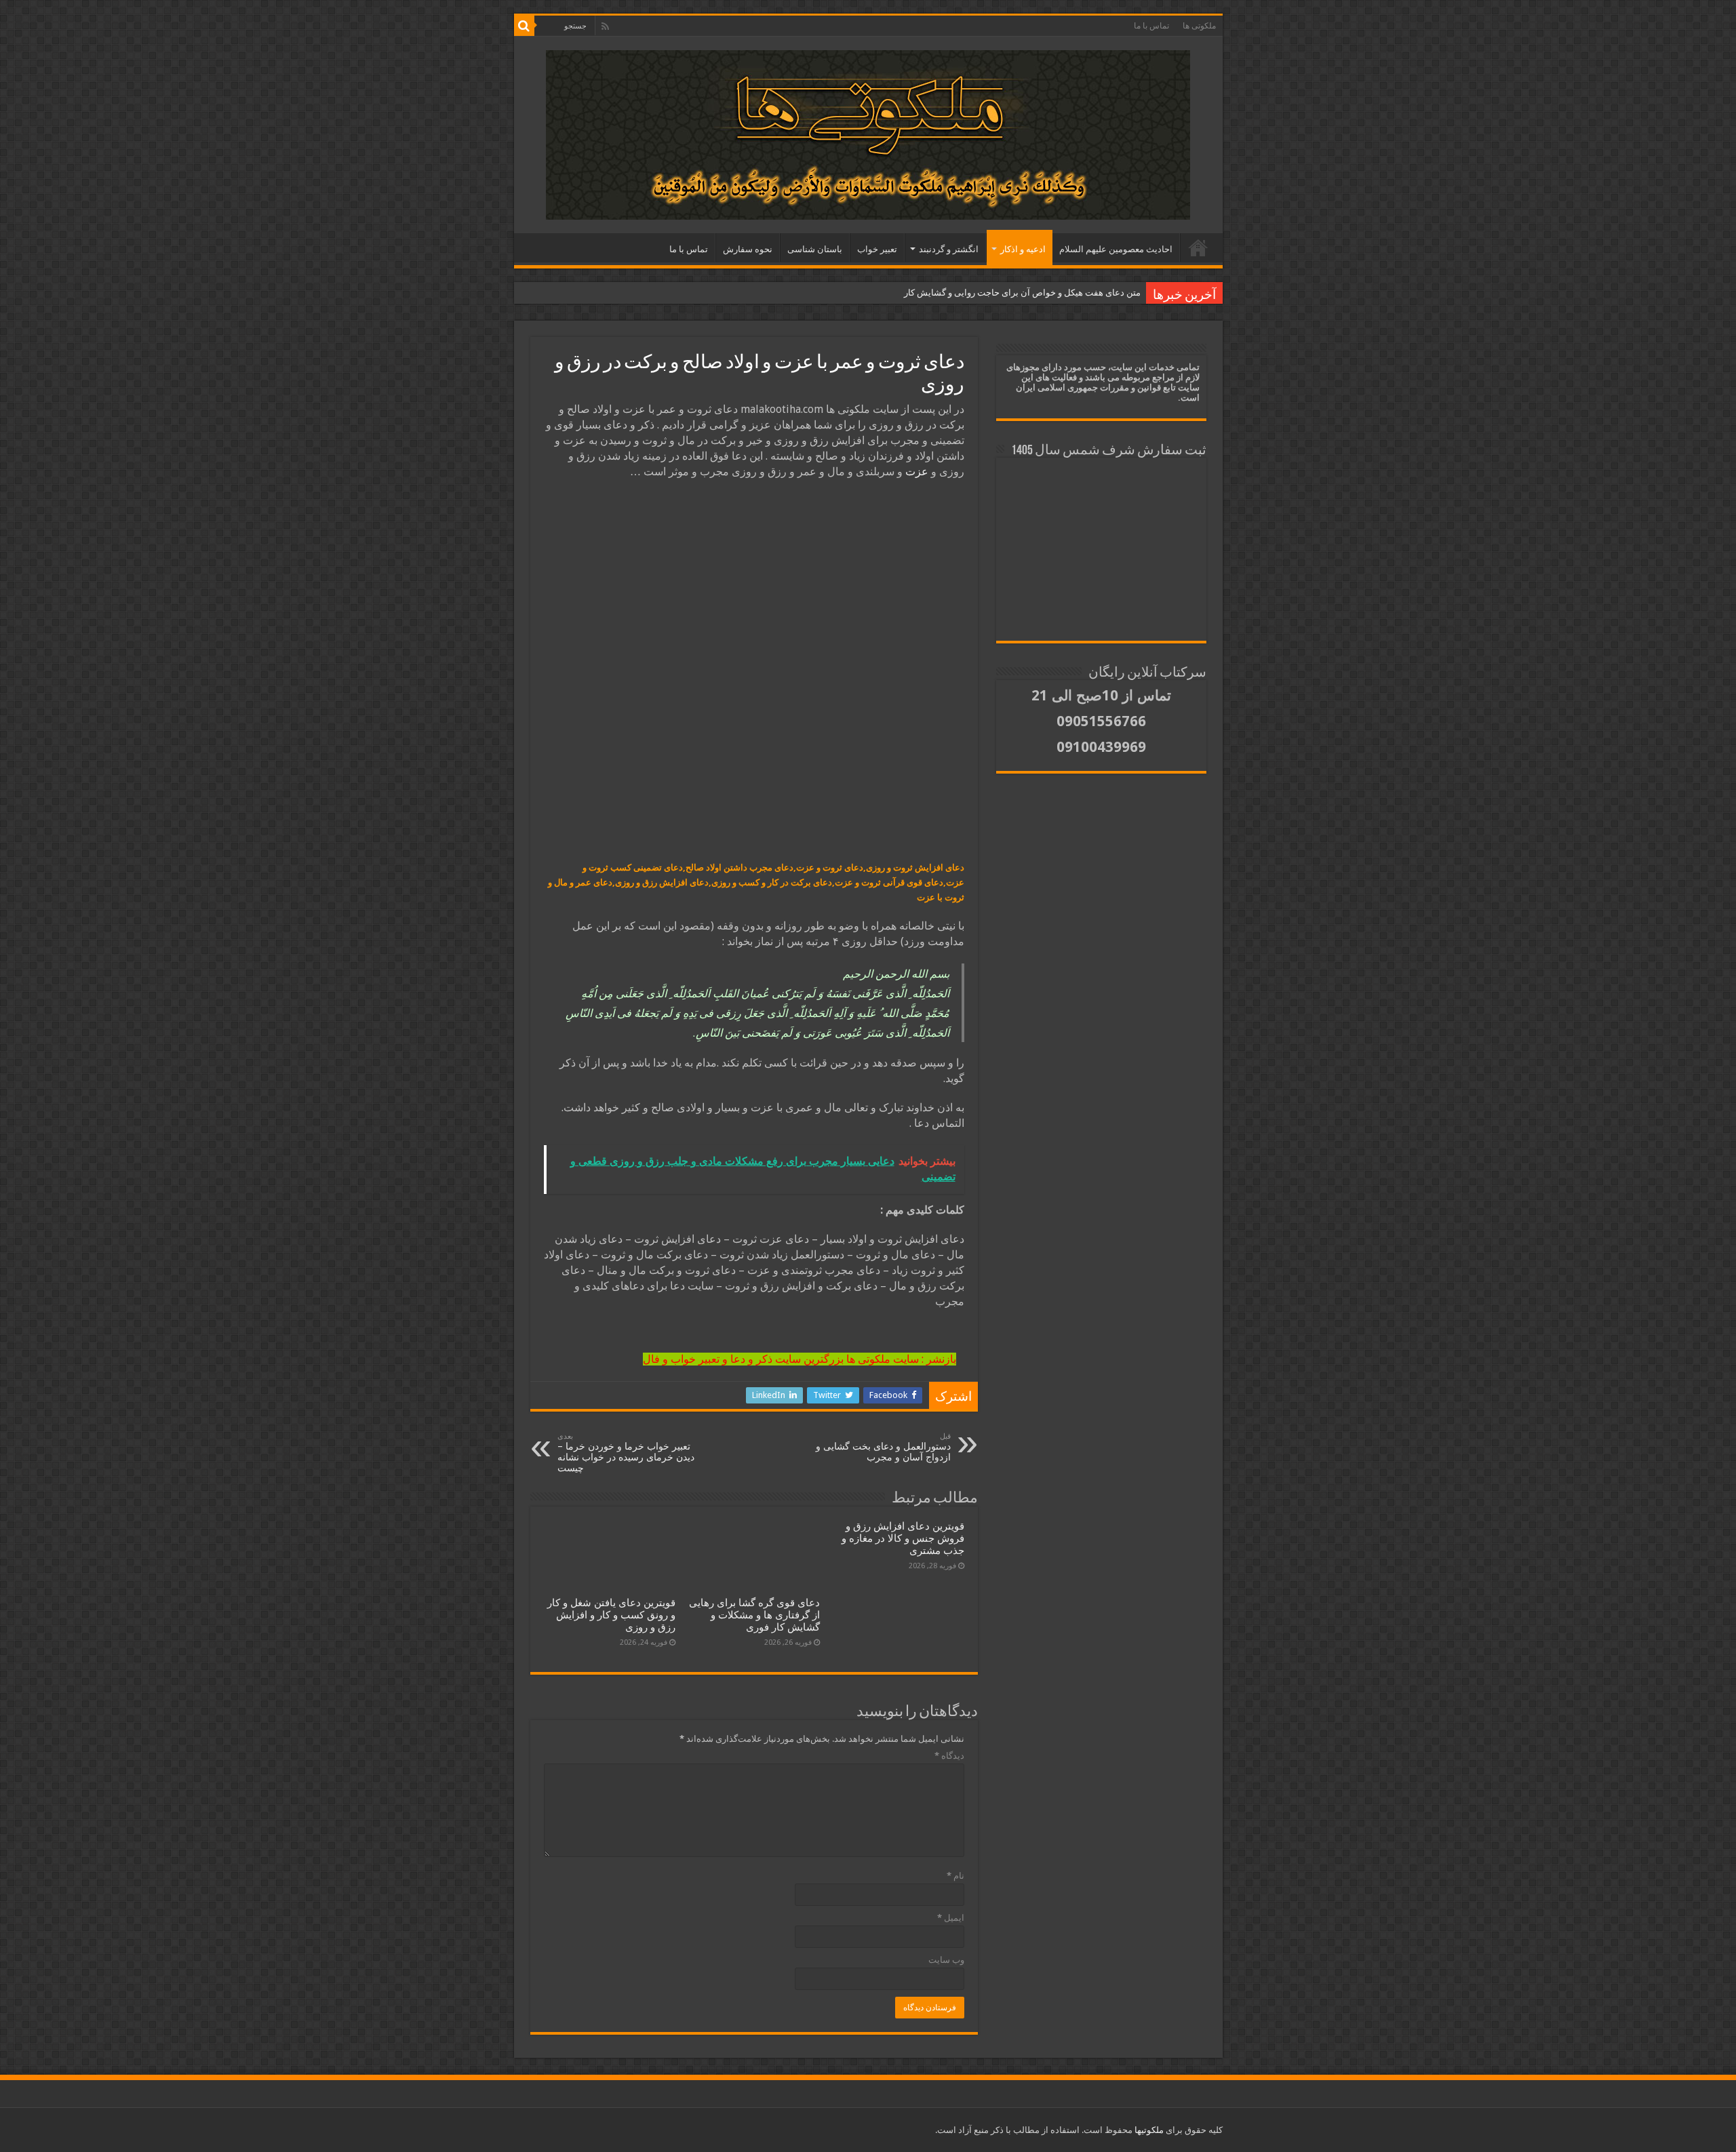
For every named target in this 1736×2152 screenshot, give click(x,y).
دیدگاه (949, 1756)
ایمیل (951, 1918)
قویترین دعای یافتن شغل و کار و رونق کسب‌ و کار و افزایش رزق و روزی (611, 1615)
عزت (917, 472)
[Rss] (605, 26)
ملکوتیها (1148, 2130)
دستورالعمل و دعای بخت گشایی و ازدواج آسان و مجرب (883, 1447)
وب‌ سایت (946, 1960)
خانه (1198, 247)
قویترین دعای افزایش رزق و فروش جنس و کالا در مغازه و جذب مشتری (903, 1538)
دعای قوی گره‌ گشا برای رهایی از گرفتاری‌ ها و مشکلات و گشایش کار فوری (754, 1615)
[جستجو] (524, 26)
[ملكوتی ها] (868, 132)
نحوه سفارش (748, 249)
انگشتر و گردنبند (949, 249)
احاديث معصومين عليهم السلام (1116, 249)
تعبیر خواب (877, 249)
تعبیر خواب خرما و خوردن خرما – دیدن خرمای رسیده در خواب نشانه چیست (626, 1453)
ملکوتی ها (1199, 26)
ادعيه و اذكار (1023, 249)
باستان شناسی (815, 249)
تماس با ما (1151, 26)
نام (955, 1876)
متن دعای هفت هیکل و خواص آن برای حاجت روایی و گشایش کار (1022, 293)
